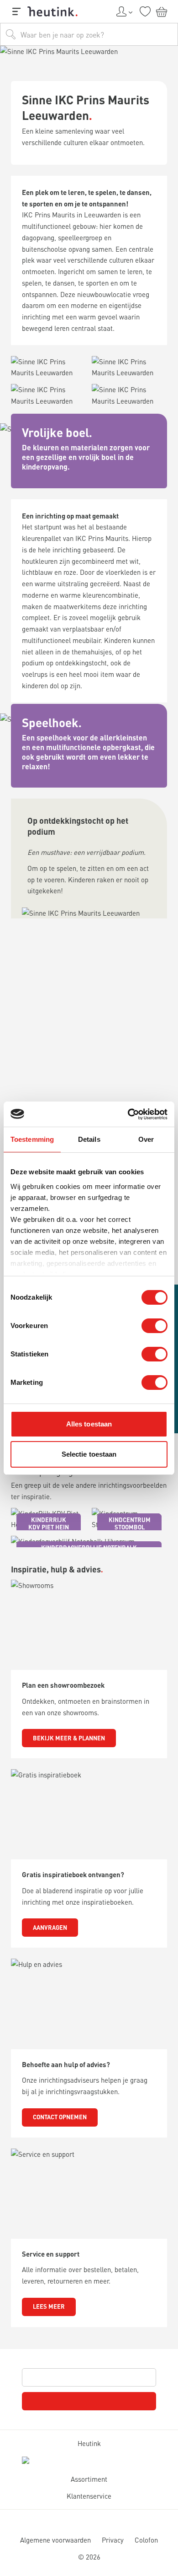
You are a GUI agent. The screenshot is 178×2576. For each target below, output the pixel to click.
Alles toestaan (89, 1424)
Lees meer (49, 2306)
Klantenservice (89, 2496)
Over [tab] (146, 1139)
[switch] (154, 1326)
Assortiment (89, 2479)
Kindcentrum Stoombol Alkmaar (130, 1527)
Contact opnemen (60, 2117)
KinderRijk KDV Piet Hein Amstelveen (49, 1527)
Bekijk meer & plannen (69, 1738)
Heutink (89, 2443)
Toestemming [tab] (32, 1139)
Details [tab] (89, 1139)
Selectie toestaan (89, 1454)
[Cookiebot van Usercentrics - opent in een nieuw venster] (128, 1114)
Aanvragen (50, 1927)
